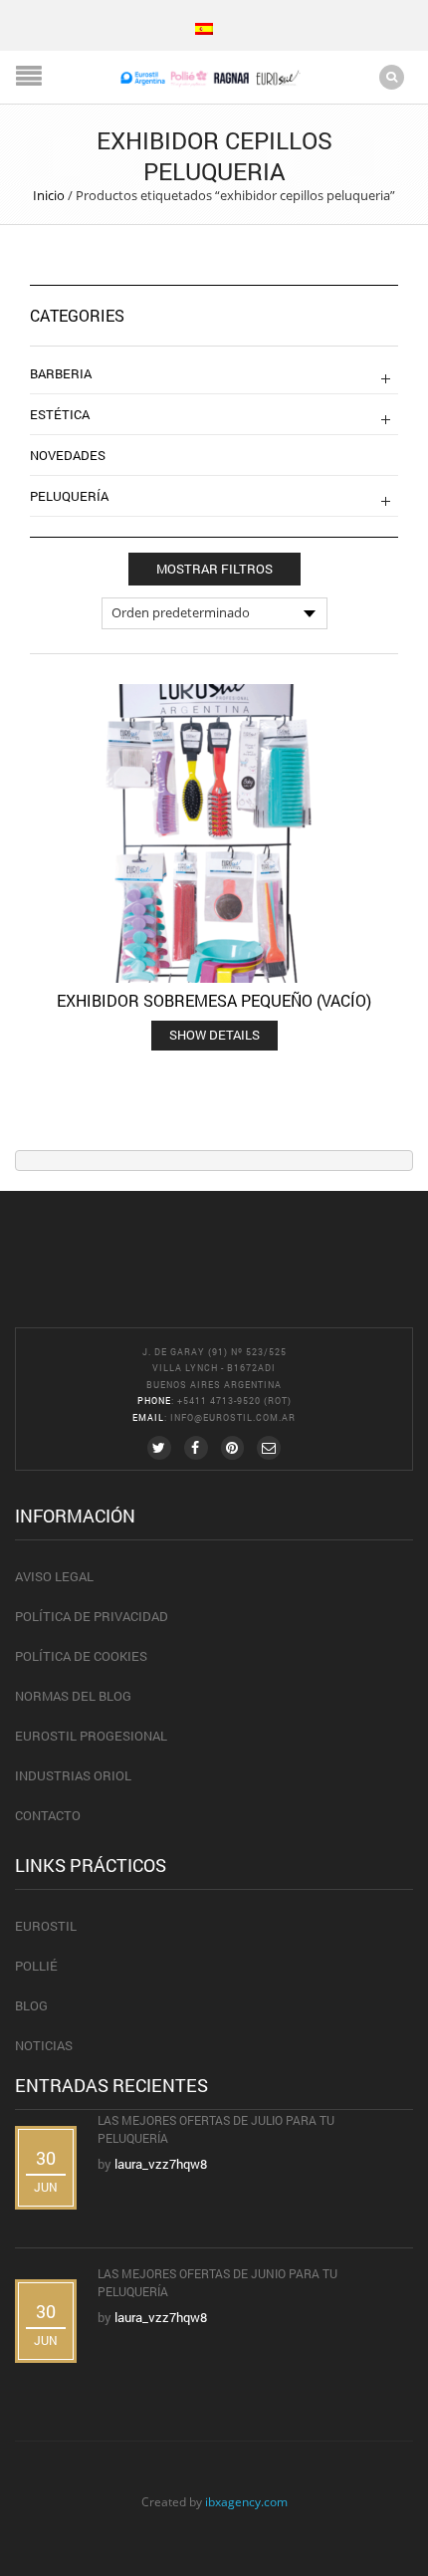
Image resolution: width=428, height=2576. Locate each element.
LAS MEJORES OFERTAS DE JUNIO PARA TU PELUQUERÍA (217, 2282)
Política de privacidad (92, 1616)
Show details (214, 1035)
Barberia (61, 373)
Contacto (48, 1815)
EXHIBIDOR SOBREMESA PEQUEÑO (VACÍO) (214, 1000)
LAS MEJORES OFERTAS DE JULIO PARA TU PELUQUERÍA (216, 2129)
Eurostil (46, 1926)
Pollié (36, 1966)
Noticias (44, 2045)
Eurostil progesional (91, 1736)
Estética (60, 414)
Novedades (68, 455)
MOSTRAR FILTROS (214, 569)
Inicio (49, 195)
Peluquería (69, 496)
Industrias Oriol (73, 1775)
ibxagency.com (246, 2501)
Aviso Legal (54, 1576)
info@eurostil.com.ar (233, 1417)
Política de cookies (81, 1656)
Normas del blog (73, 1696)
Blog (31, 2005)
